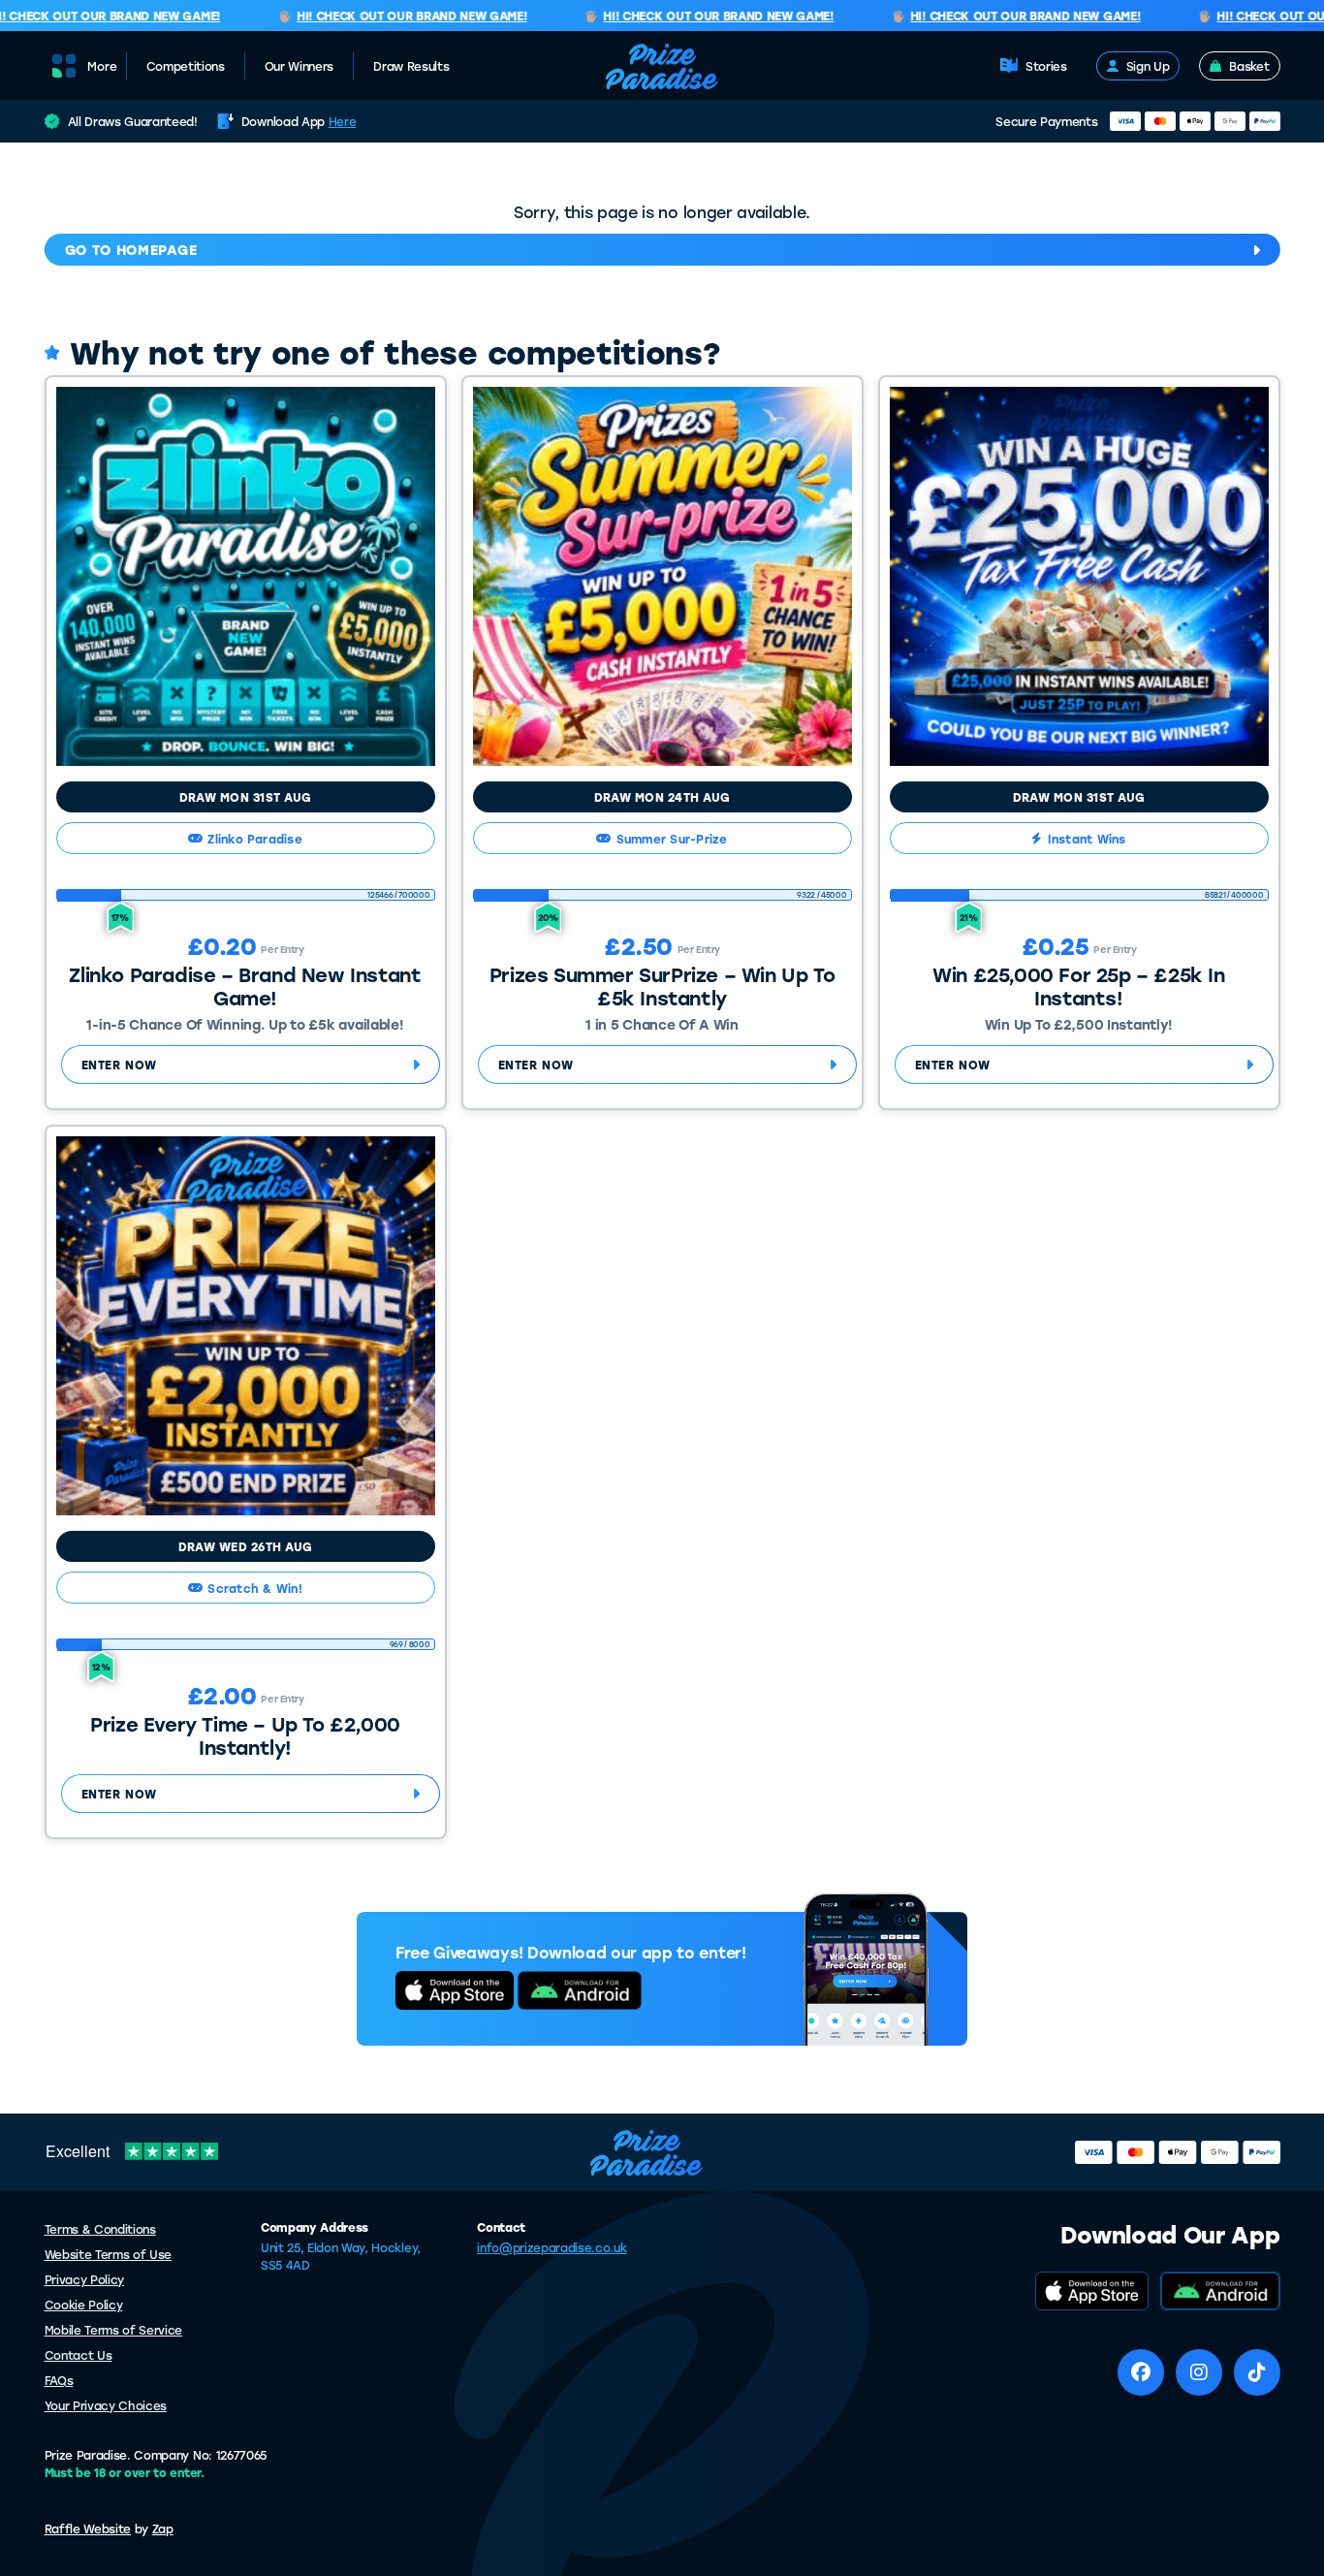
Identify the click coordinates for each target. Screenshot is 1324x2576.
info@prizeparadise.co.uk (552, 2247)
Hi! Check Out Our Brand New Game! (388, 16)
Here (343, 121)
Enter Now (119, 1065)
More (102, 66)
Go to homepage (131, 250)
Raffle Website (88, 2528)
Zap (163, 2528)
